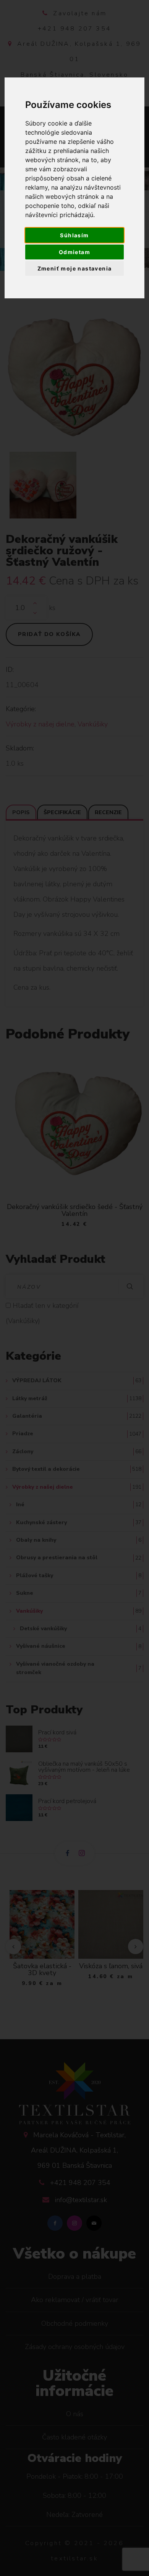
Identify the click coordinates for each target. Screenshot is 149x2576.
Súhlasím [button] (74, 235)
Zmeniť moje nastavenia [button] (75, 268)
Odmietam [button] (74, 252)
